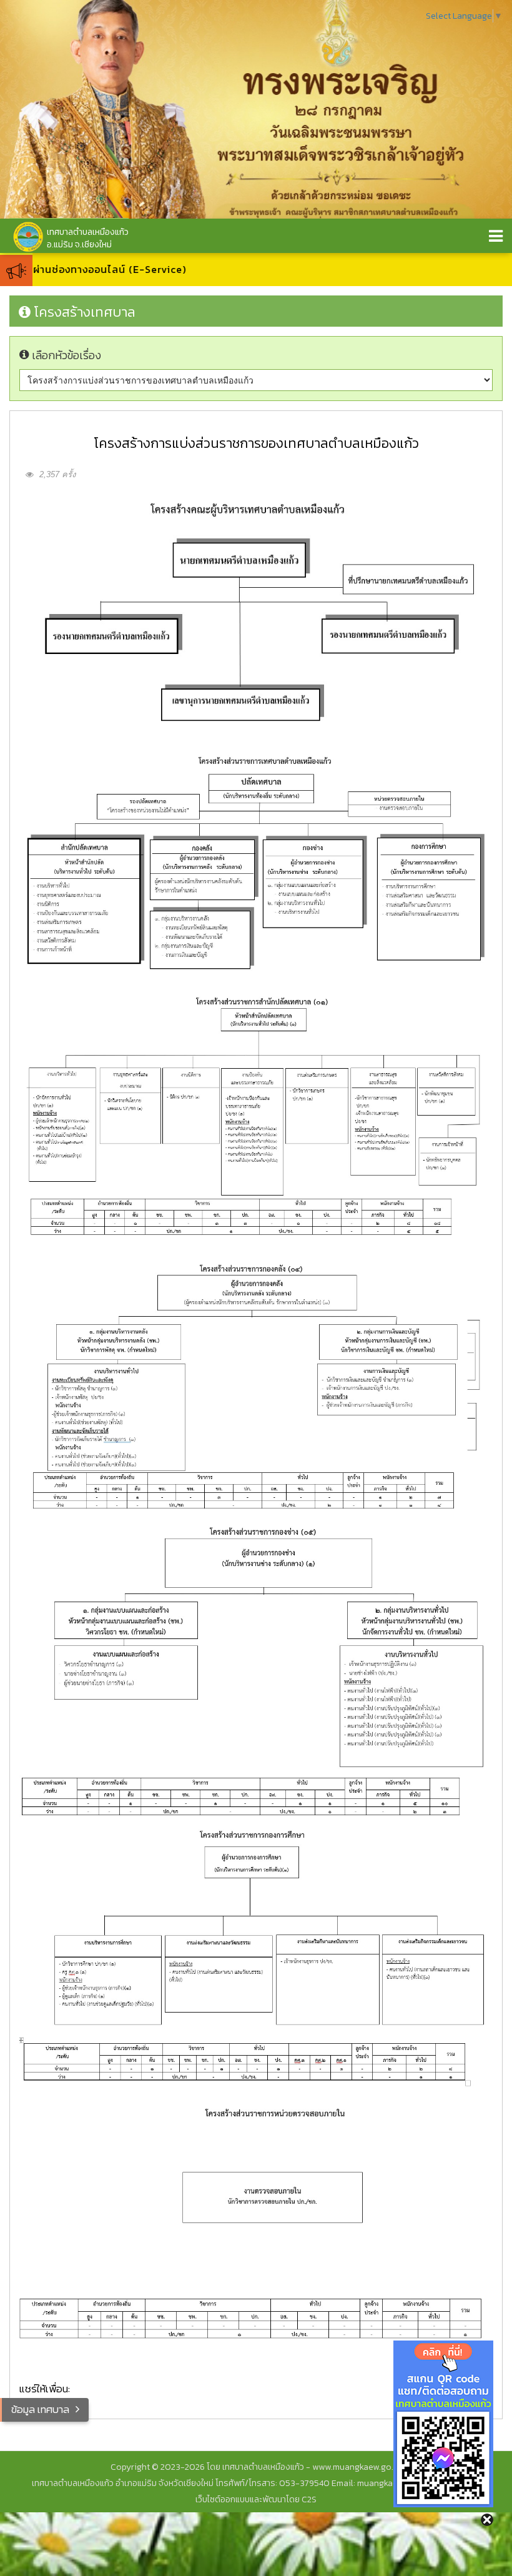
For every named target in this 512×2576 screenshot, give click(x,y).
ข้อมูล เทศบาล (40, 2409)
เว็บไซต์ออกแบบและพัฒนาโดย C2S (256, 2499)
